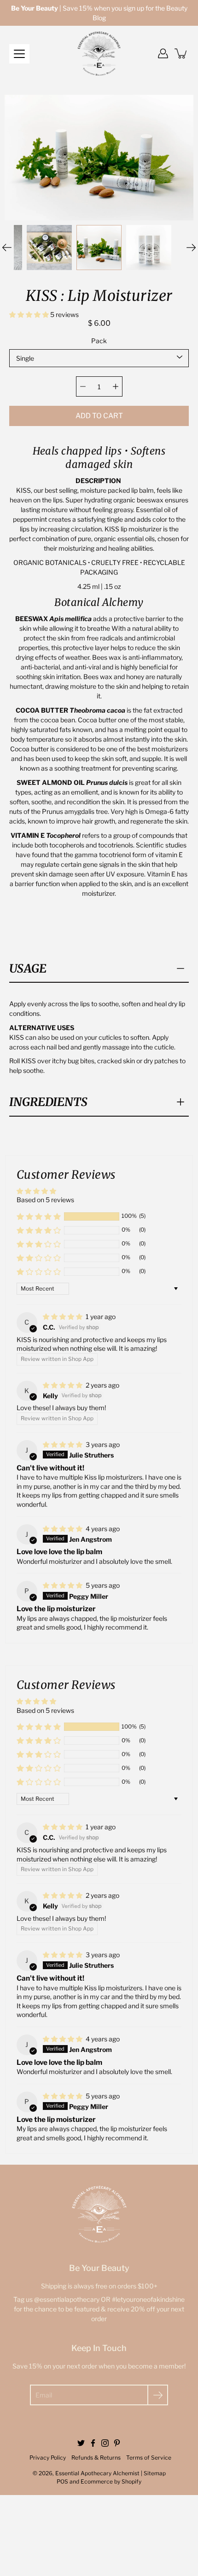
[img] (63, 1317)
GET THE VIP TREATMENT (99, 2530)
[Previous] (7, 248)
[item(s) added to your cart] (181, 53)
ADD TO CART (99, 416)
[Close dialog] (190, 2316)
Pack (99, 341)
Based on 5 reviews (45, 1200)
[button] (30, 314)
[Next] (191, 248)
